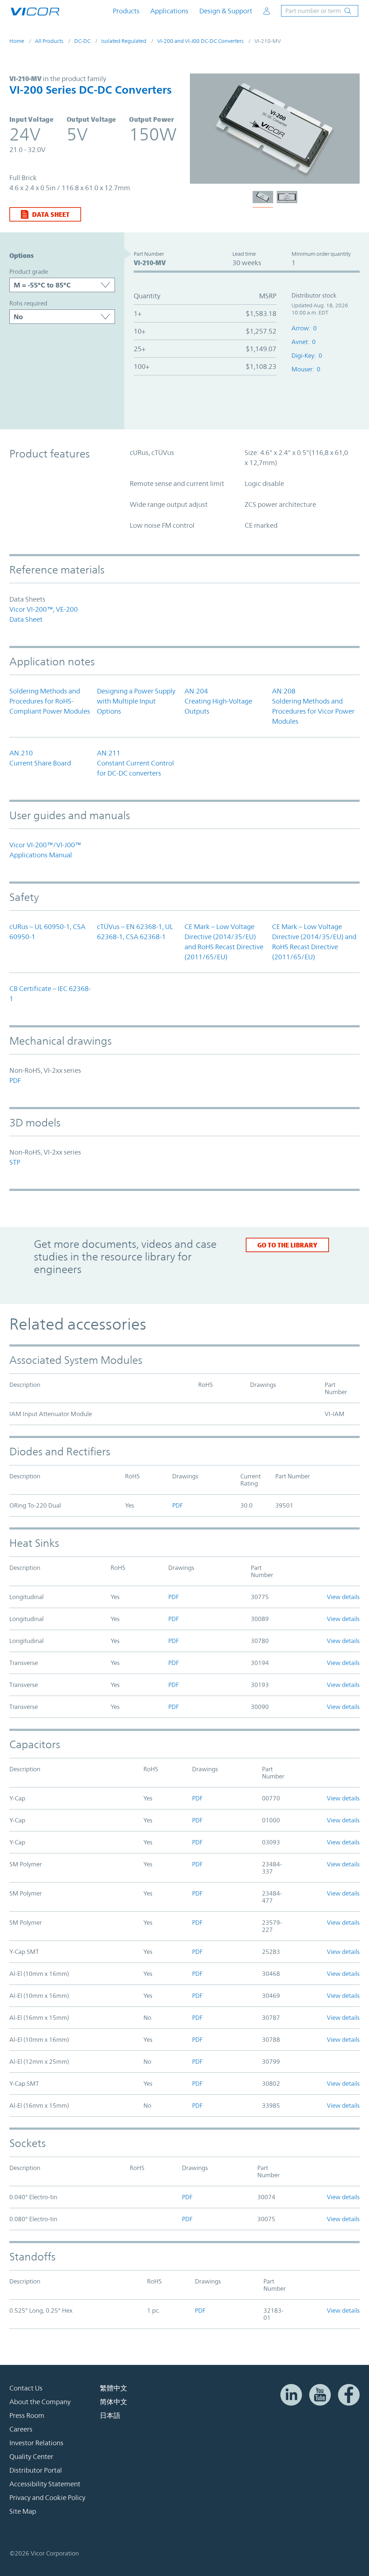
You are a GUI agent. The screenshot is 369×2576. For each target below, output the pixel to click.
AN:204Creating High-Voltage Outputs (218, 701)
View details (343, 1597)
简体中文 (114, 2402)
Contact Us (26, 2388)
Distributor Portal (36, 2470)
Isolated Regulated (124, 41)
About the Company (40, 2402)
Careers (21, 2429)
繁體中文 (114, 2388)
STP (15, 1162)
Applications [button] (169, 11)
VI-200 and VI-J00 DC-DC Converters (200, 41)
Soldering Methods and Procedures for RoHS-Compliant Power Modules (50, 701)
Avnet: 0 (304, 342)
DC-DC (82, 41)
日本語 (110, 2415)
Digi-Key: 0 (307, 356)
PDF (15, 1080)
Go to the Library (287, 1245)
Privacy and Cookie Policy (47, 2497)
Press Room (27, 2415)
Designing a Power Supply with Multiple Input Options (136, 701)
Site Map (23, 2511)
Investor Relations (36, 2443)
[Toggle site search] (320, 11)
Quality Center (31, 2456)
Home (17, 41)
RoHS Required (28, 303)
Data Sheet (51, 214)
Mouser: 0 (306, 369)
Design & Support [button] (226, 11)
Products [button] (126, 11)
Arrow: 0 (304, 328)
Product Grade (29, 272)
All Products (49, 41)
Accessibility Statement (45, 2484)
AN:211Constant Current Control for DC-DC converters (135, 763)
